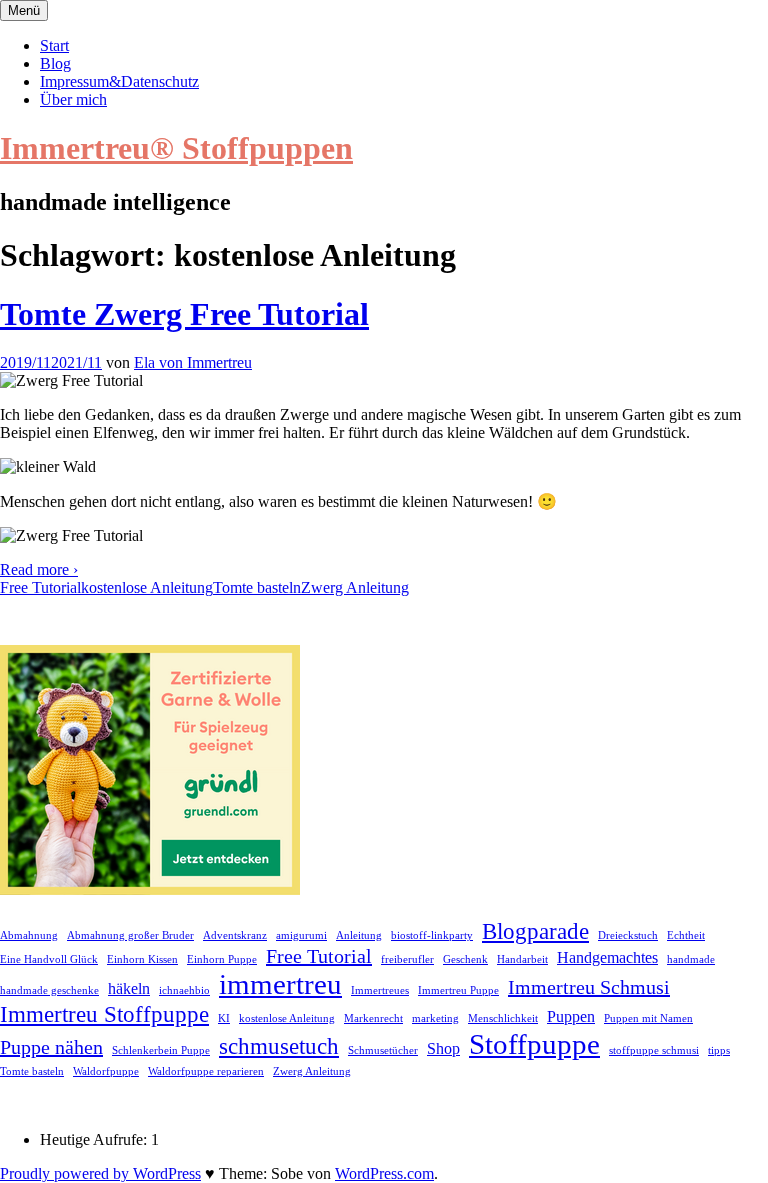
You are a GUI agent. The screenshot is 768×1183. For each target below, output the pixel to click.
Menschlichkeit (503, 1018)
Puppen (571, 1017)
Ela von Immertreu (193, 362)
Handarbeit (522, 959)
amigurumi (301, 935)
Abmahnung (29, 935)
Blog (55, 63)
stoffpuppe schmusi (654, 1050)
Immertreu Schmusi (589, 987)
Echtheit (686, 935)
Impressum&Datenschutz (119, 81)
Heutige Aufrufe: (95, 1139)
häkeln (129, 989)
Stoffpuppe (534, 1044)
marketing (435, 1018)
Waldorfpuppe (106, 1071)
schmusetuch (279, 1046)
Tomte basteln (257, 587)
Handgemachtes (607, 958)
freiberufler (407, 959)
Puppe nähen (51, 1047)
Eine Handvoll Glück (49, 959)
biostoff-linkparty (432, 935)
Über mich (73, 99)
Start (54, 45)
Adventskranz (235, 935)
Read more (39, 569)
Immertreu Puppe (458, 990)
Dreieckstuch (628, 935)
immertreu (280, 984)
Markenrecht (373, 1018)
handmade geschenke (49, 990)
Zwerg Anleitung (355, 587)
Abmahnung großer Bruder (130, 935)
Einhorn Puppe (222, 959)
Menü (24, 10)
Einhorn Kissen (142, 959)
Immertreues (380, 990)
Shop (443, 1049)
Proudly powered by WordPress (100, 1173)
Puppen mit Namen (648, 1018)
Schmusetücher (383, 1050)
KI (224, 1018)
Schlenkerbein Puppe (161, 1050)
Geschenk (465, 959)
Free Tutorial (40, 587)
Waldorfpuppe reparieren (206, 1071)
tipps (719, 1050)
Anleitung (359, 935)
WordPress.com (384, 1173)
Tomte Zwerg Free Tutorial (184, 314)
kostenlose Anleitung (147, 587)
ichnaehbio (184, 990)
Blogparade (535, 931)
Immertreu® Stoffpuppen (176, 148)
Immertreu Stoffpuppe (104, 1014)
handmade (691, 959)
